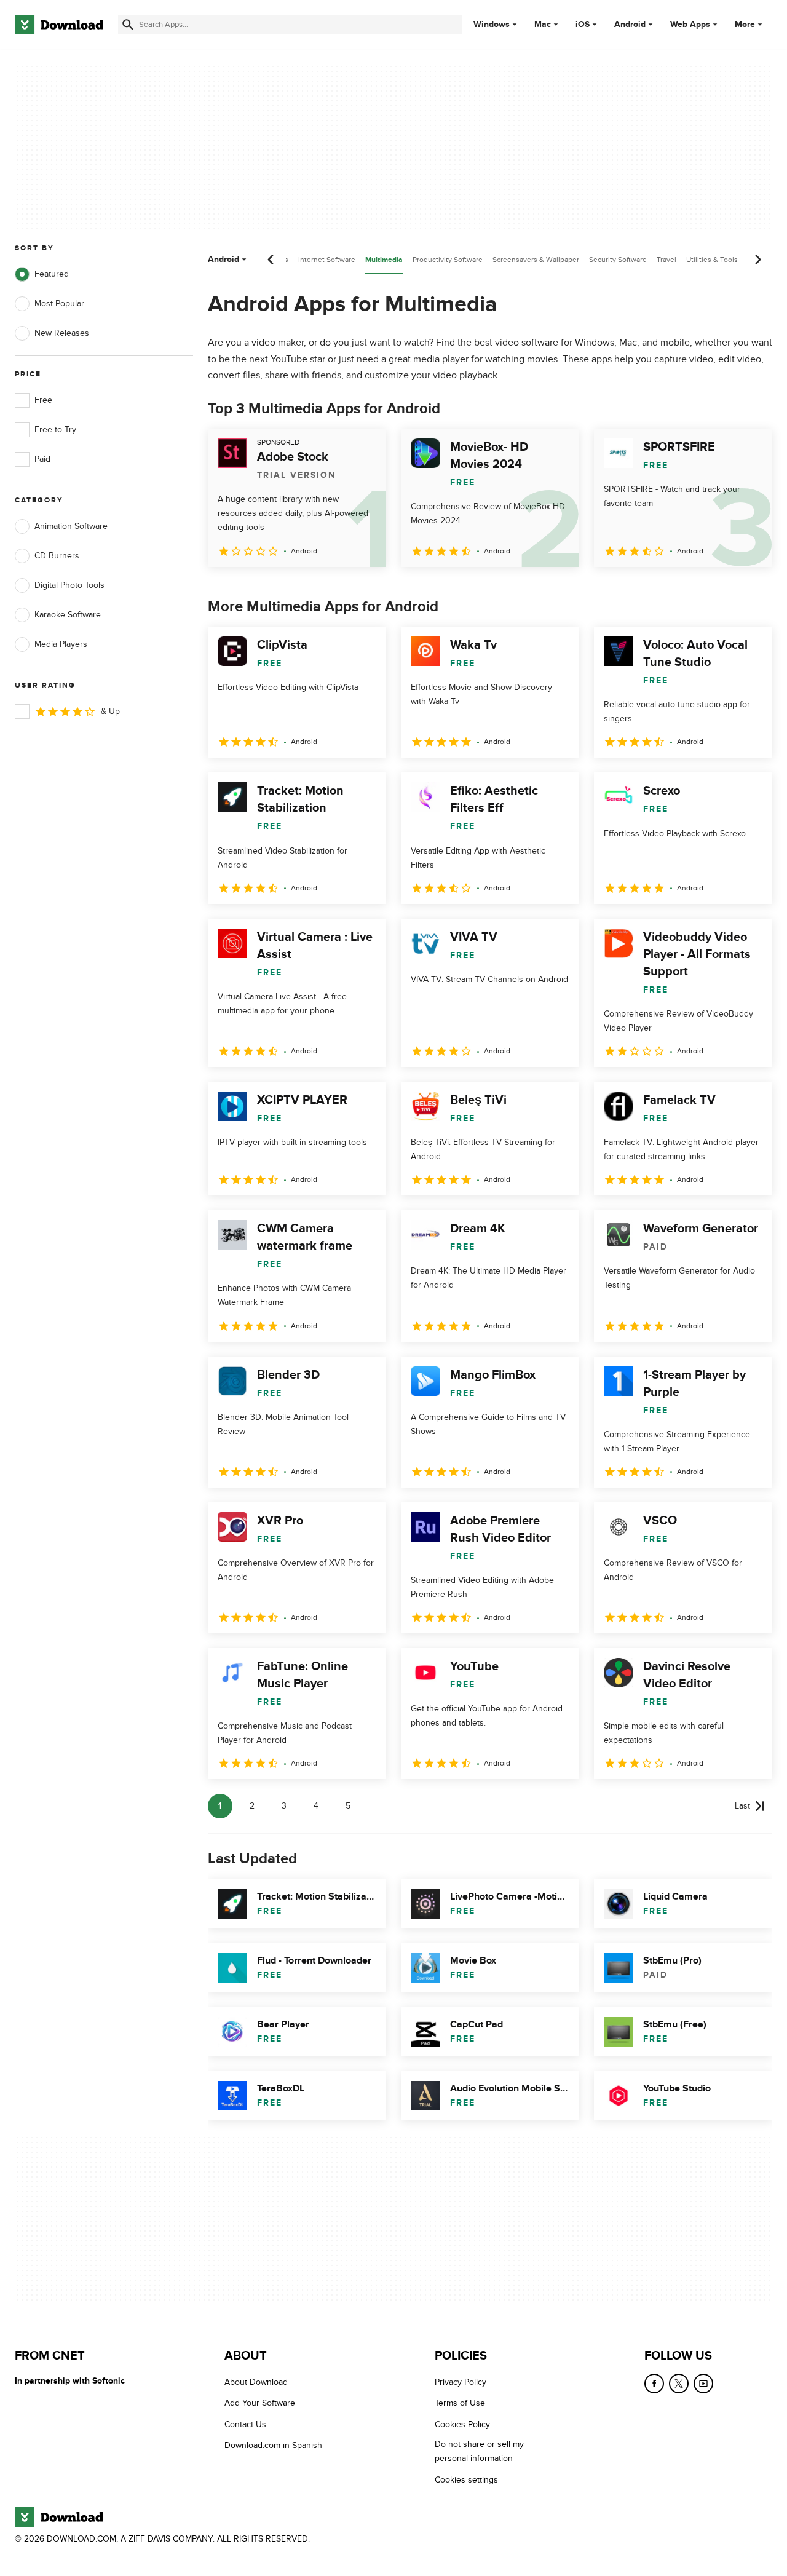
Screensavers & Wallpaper (536, 260)
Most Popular (59, 303)
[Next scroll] (757, 260)
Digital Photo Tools (69, 585)
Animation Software (71, 526)
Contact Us (245, 2424)
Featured (52, 274)
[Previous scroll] (271, 260)
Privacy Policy (461, 2382)
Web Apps (690, 25)
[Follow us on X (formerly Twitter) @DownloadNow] (679, 2384)
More (745, 24)
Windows (492, 25)
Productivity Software (448, 260)
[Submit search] (128, 25)
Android (630, 25)
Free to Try (55, 430)
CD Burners (57, 556)
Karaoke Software (68, 615)
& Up (110, 711)
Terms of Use (460, 2403)
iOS (583, 25)
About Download (256, 2382)
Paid (42, 459)
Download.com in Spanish (273, 2445)
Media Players (61, 644)
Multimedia (384, 260)
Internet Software (327, 260)
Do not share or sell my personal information (479, 2451)
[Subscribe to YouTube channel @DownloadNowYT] (703, 2384)
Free (43, 400)
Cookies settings (466, 2480)
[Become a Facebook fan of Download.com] (654, 2384)
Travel (666, 260)
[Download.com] (59, 25)
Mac (543, 25)
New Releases (62, 333)
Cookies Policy (462, 2424)
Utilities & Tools (712, 260)
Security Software (618, 260)
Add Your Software (260, 2403)
